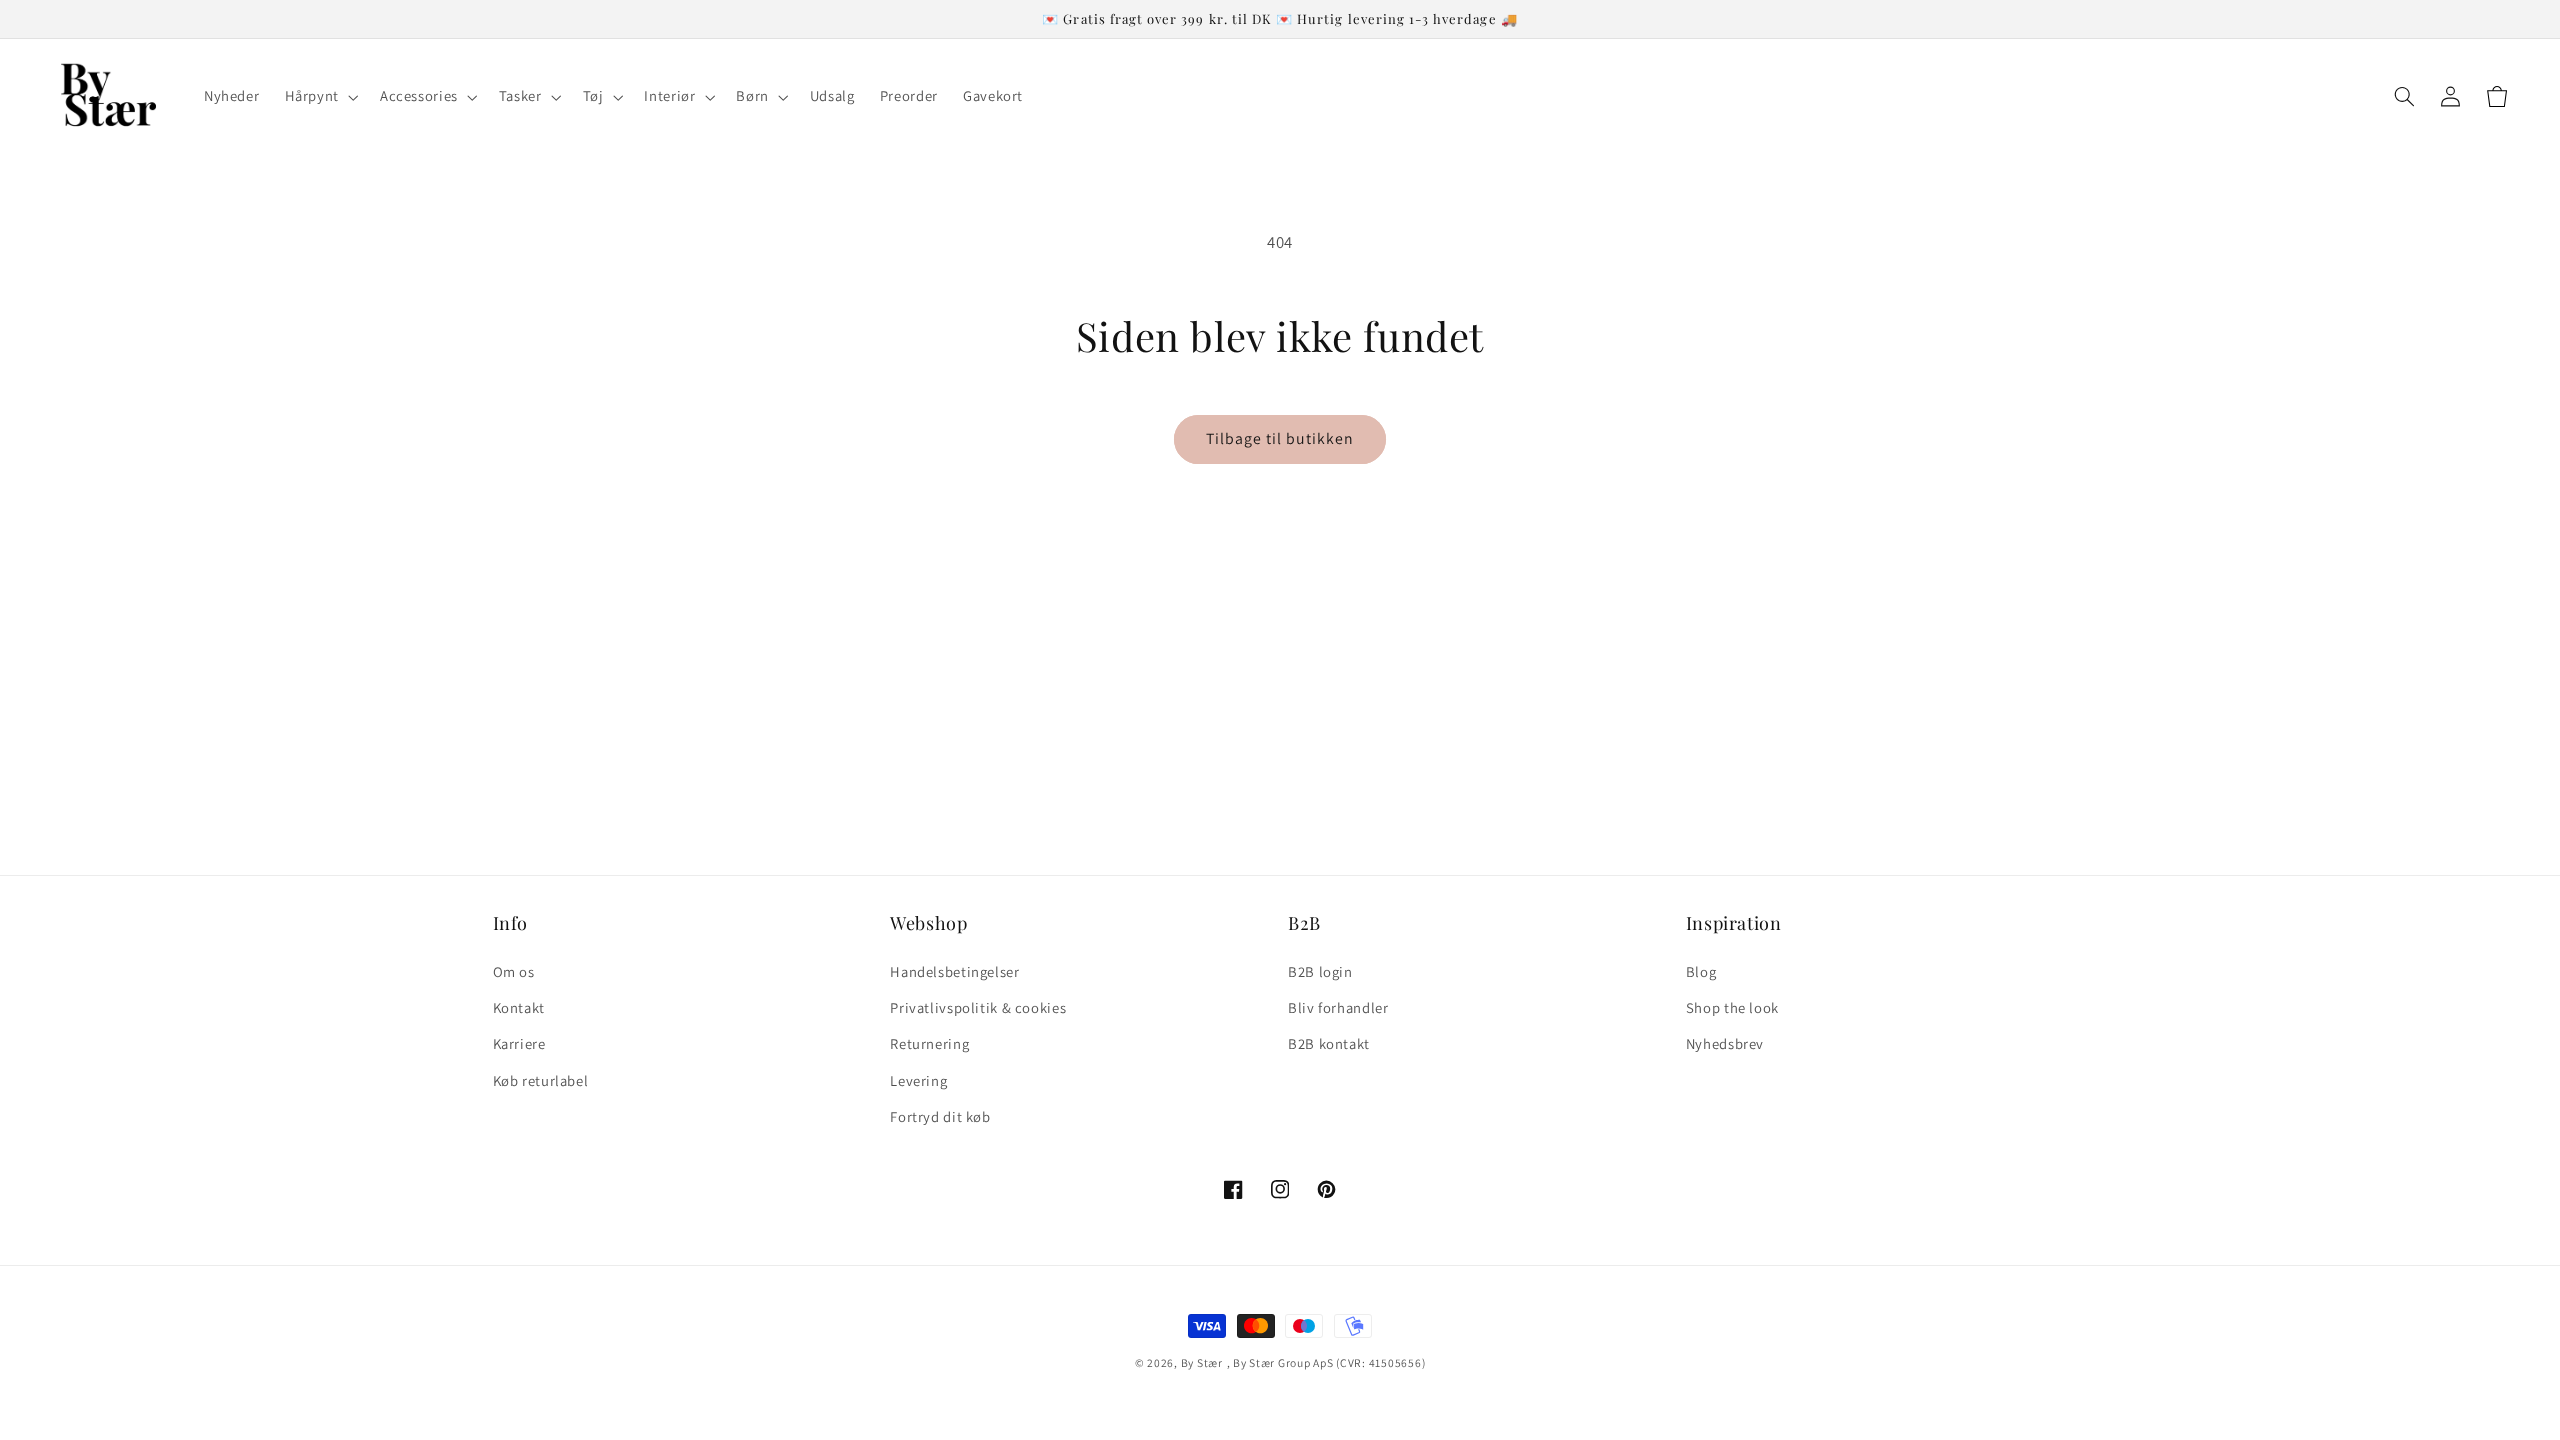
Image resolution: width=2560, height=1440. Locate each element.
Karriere (519, 1043)
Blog (1701, 971)
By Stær (1202, 1362)
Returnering (929, 1043)
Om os (514, 971)
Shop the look (1732, 1007)
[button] (319, 97)
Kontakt (519, 1007)
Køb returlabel (541, 1080)
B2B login (1320, 971)
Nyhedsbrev (1725, 1043)
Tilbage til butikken (1280, 438)
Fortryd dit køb (940, 1116)
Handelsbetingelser (954, 971)
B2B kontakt (1329, 1043)
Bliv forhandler (1338, 1007)
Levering (918, 1080)
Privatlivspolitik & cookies (978, 1007)
